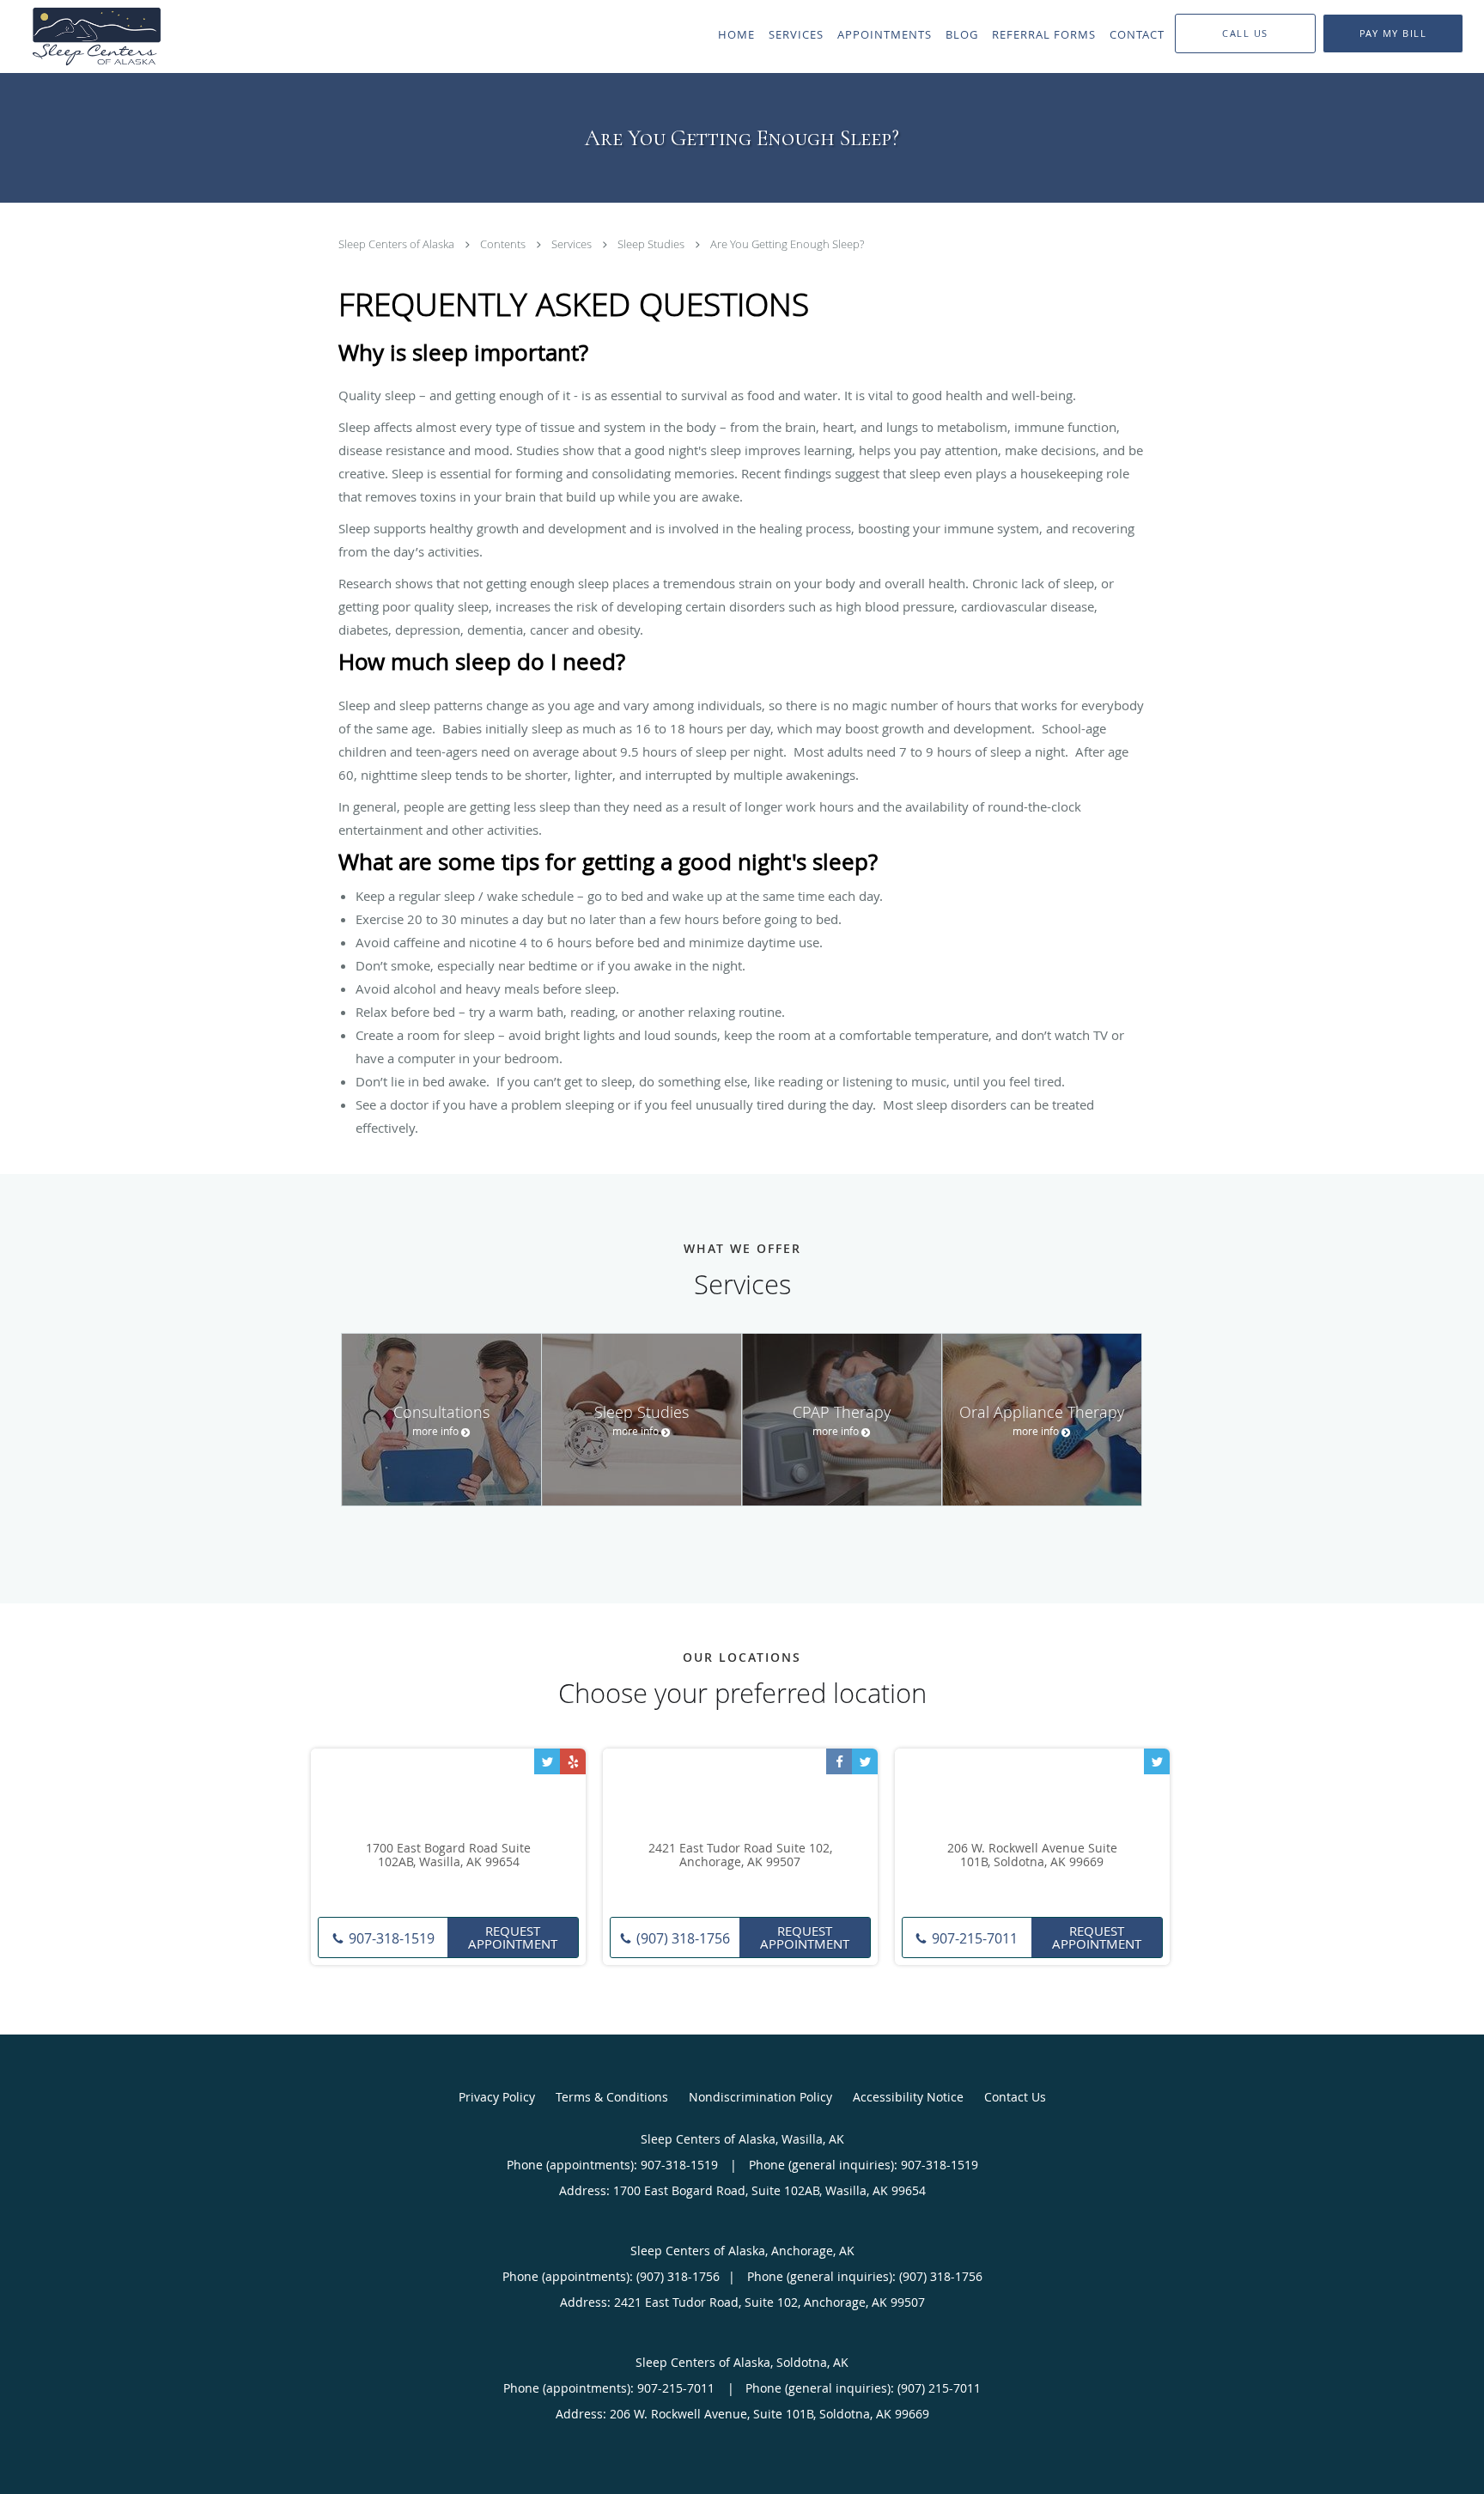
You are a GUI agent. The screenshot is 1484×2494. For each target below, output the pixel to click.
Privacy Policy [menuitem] (497, 2097)
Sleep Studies (651, 244)
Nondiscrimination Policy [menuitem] (760, 2097)
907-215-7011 (973, 1938)
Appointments (885, 34)
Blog (962, 34)
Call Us (1245, 33)
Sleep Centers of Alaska (396, 244)
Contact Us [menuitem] (1015, 2097)
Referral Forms (1044, 34)
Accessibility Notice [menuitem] (908, 2097)
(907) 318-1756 (681, 1938)
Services (796, 34)
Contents (503, 244)
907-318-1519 (390, 1938)
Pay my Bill (1393, 33)
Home (736, 34)
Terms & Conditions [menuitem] (612, 2097)
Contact (1137, 34)
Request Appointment (513, 1937)
